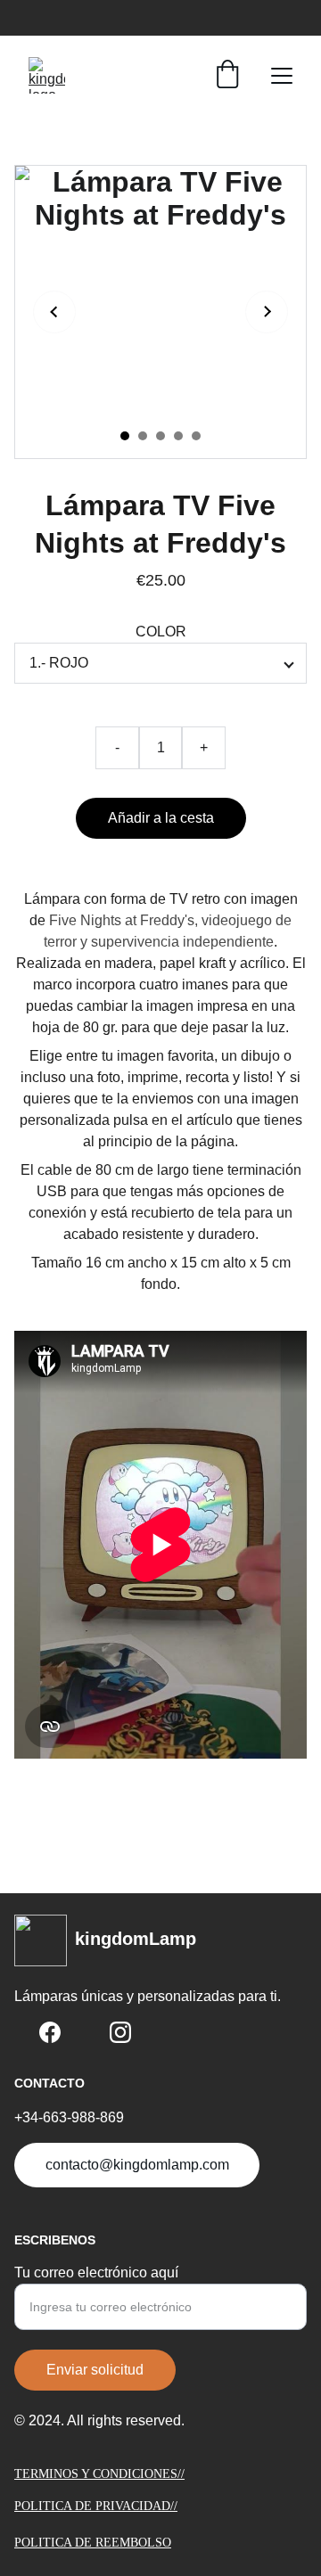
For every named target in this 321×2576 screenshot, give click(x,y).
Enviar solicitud (95, 2370)
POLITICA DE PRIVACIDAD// (96, 2506)
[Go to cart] (227, 76)
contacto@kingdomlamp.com (137, 2165)
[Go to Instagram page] (120, 2032)
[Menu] (282, 76)
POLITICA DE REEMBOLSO (93, 2543)
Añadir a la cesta (161, 818)
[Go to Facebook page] (50, 2032)
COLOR (161, 632)
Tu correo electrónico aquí (96, 2272)
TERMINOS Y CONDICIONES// (99, 2474)
